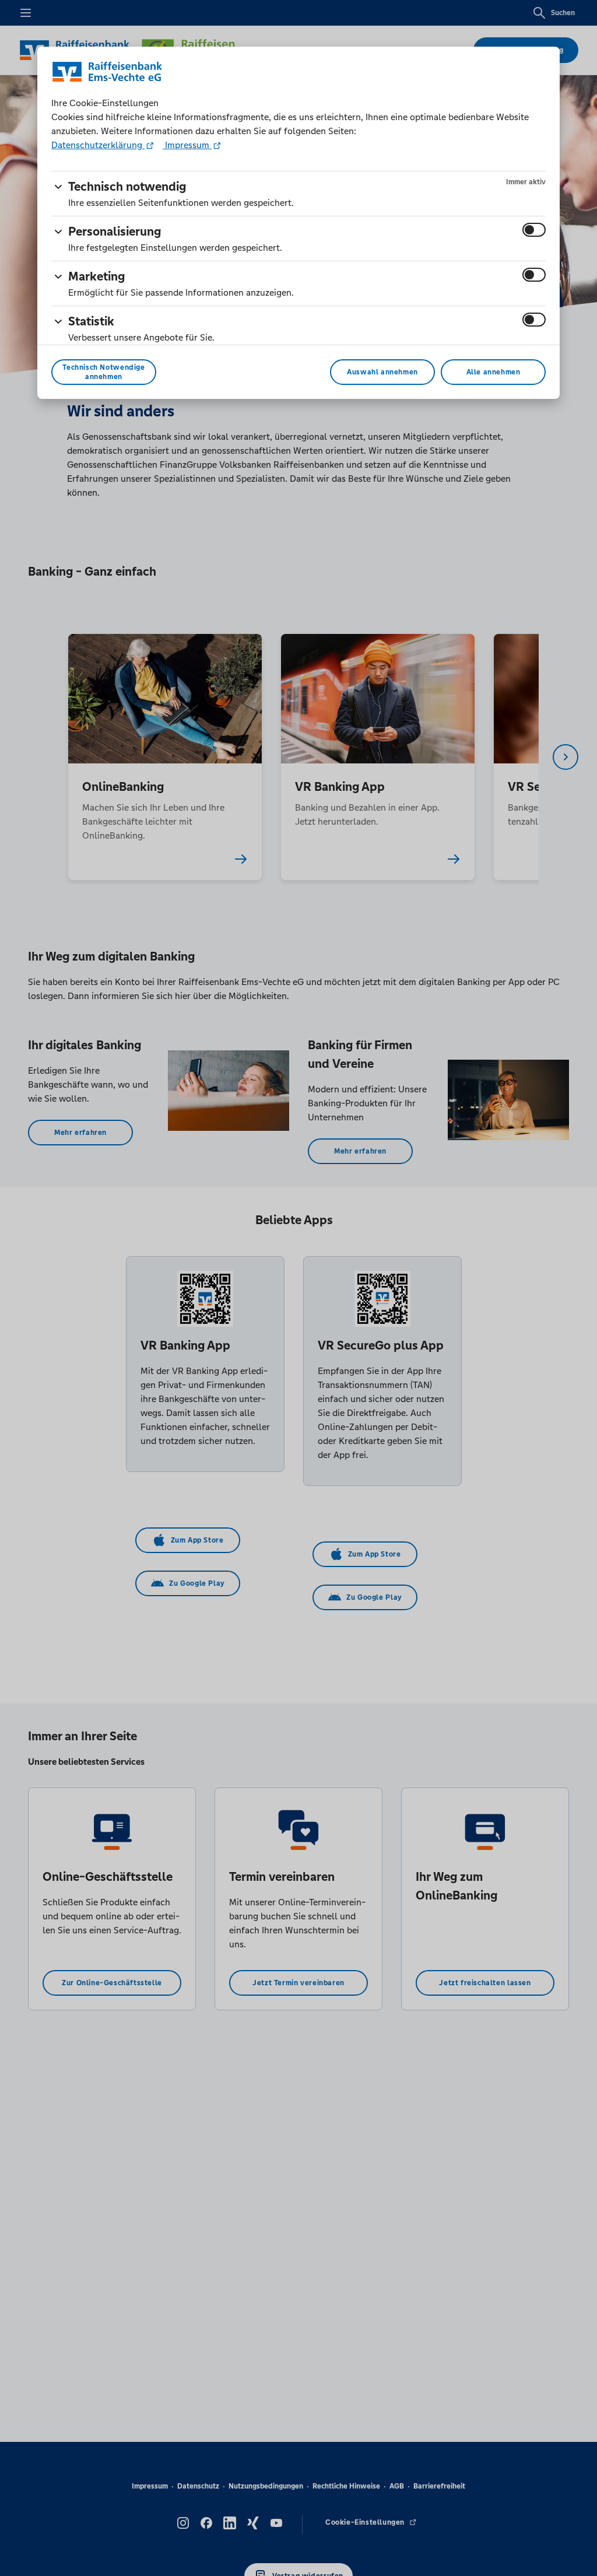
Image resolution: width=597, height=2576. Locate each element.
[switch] (534, 230)
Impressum (187, 145)
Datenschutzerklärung (98, 145)
